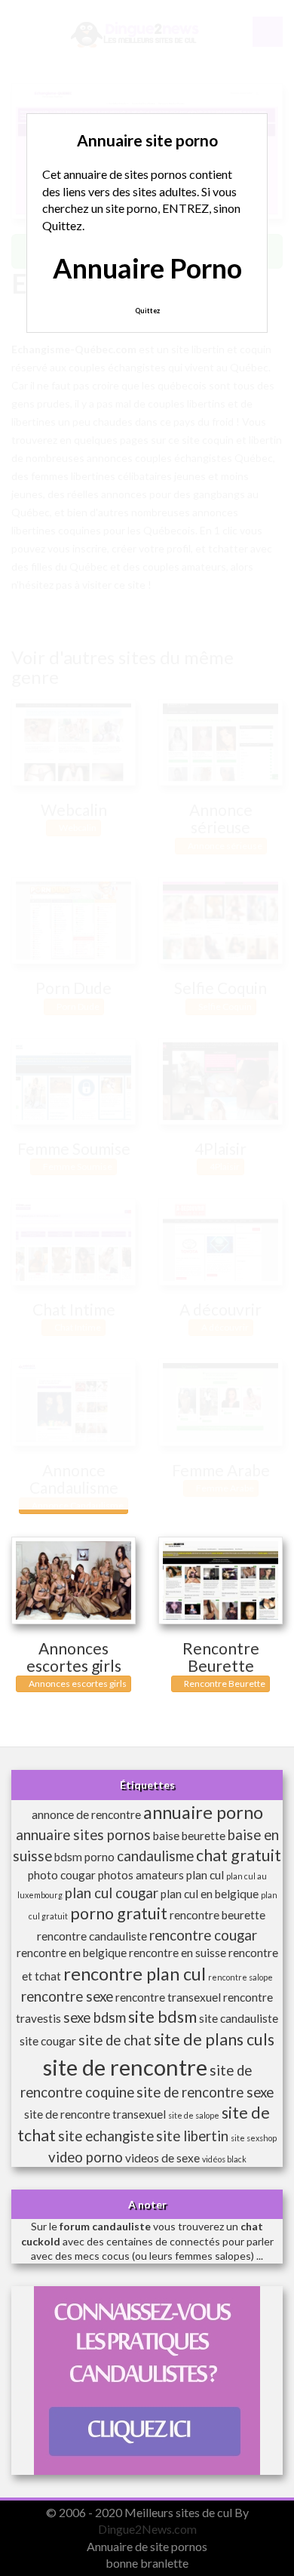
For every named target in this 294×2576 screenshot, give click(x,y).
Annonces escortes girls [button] (77, 1683)
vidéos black (224, 2159)
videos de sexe (162, 2158)
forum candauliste (105, 2226)
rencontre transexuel (168, 1997)
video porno (86, 2157)
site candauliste (239, 2018)
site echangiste (106, 2136)
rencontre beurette (217, 1915)
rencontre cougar (203, 1935)
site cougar (48, 2041)
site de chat (115, 2040)
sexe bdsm (95, 2017)
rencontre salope (240, 1977)
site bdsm (162, 2017)
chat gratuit (239, 1855)
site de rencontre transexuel (95, 2114)
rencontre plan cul (135, 1974)
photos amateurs (141, 1875)
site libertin (192, 2136)
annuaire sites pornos (83, 1835)
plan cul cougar (112, 1893)
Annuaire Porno (147, 268)
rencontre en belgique (72, 1953)
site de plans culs (214, 2039)
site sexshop (254, 2138)
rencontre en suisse (178, 1953)
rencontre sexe (67, 1996)
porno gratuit (119, 1913)
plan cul (205, 1875)
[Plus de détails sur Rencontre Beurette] (220, 1580)
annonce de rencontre (86, 1814)
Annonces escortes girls (74, 1657)
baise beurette (189, 1836)
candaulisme (155, 1856)
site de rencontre (125, 2067)
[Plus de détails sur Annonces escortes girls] (73, 1580)
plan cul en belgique (210, 1894)
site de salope (194, 2115)
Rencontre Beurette (221, 1657)
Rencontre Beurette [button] (224, 1683)
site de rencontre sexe (205, 2092)
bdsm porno (84, 1857)
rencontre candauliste (92, 1936)
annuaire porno (203, 1812)
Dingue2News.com (147, 2529)
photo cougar (62, 1875)
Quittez (147, 311)
